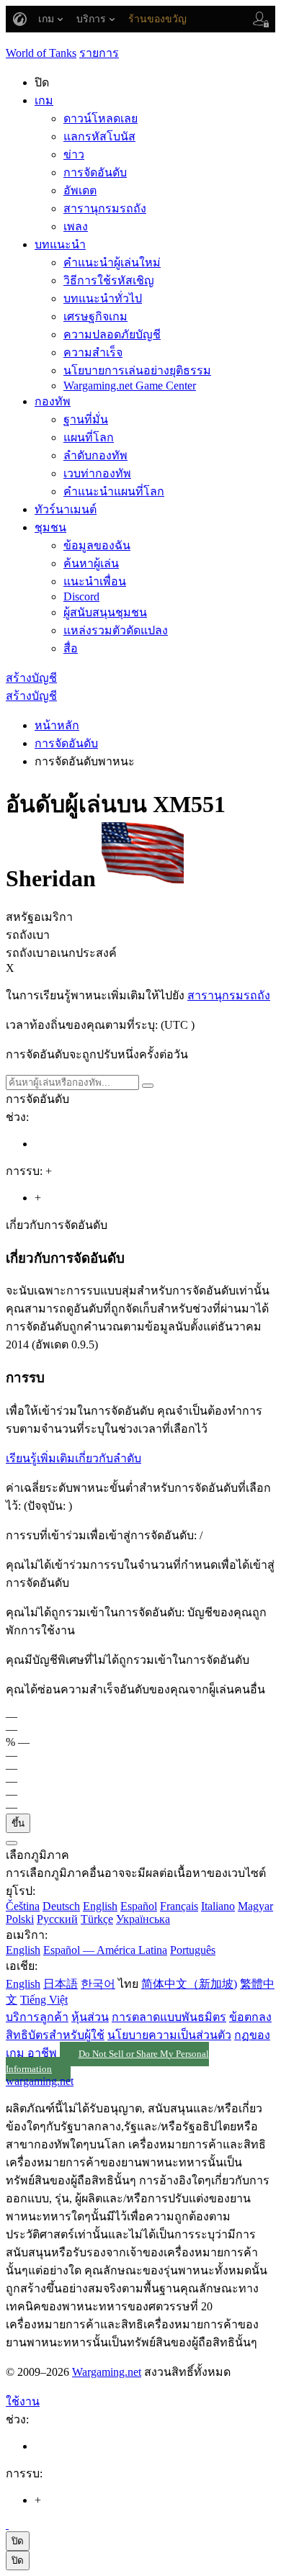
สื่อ (71, 648)
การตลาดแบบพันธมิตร (169, 2017)
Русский (57, 1919)
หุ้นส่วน (90, 2017)
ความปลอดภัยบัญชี (112, 334)
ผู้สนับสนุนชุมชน (105, 612)
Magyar (255, 1906)
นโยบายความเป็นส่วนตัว (169, 2035)
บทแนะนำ (60, 244)
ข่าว (74, 154)
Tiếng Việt (44, 2000)
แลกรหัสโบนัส (99, 136)
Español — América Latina (105, 1950)
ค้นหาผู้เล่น (91, 563)
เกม (44, 100)
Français (179, 1906)
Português (193, 1950)
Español (139, 1906)
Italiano (218, 1906)
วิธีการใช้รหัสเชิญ (109, 280)
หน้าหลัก (57, 725)
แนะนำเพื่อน (95, 581)
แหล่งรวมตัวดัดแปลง (116, 630)
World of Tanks (41, 53)
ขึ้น (18, 1823)
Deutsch (61, 1906)
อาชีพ (42, 2053)
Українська (143, 1919)
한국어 (98, 1984)
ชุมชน (50, 527)
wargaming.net (40, 2081)
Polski (20, 1919)
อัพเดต (80, 190)
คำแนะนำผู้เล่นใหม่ (112, 262)
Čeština (23, 1906)
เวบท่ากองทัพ (97, 473)
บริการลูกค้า (37, 2017)
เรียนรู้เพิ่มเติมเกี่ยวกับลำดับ (73, 1458)
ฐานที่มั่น (86, 419)
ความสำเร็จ (93, 352)
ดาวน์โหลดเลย (101, 118)
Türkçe (97, 1919)
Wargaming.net (107, 2372)
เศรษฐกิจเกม (95, 316)
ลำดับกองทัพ (95, 455)
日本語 (61, 1984)
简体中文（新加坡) (189, 1984)
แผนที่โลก (89, 437)
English (100, 1906)
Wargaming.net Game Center (130, 386)
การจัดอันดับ (95, 172)
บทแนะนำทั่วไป (103, 298)
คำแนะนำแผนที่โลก (114, 491)
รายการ (99, 53)
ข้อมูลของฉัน (97, 545)
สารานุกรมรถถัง (105, 208)
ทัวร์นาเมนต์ (66, 509)
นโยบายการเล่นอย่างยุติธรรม (137, 370)
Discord (81, 596)
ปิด (18, 2541)
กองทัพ (53, 401)
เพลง (76, 226)
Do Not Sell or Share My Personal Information (107, 2062)
